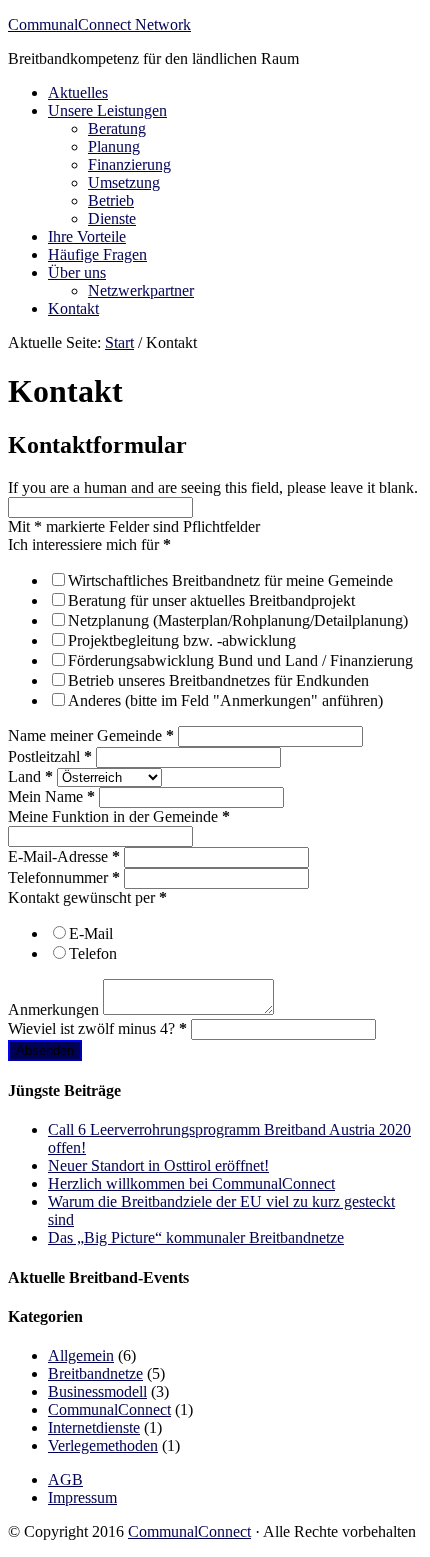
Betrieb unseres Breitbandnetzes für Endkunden (218, 680)
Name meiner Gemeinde (91, 735)
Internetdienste (94, 1427)
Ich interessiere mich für (89, 544)
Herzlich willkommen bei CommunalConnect (191, 1183)
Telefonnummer (64, 877)
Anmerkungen (55, 1009)
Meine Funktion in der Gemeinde (119, 816)
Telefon (93, 953)
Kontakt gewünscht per (87, 897)
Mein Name (51, 796)
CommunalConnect (109, 1409)
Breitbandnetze (95, 1373)
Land (30, 776)
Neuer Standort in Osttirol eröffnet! (158, 1165)
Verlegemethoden (103, 1445)
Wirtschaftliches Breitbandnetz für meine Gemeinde (230, 580)
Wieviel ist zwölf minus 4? (97, 1028)
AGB (65, 1479)
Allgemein (81, 1355)
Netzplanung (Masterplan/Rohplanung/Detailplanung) (238, 620)
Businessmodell (97, 1391)
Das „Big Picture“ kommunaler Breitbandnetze (196, 1237)
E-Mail (91, 933)
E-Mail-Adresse (64, 856)
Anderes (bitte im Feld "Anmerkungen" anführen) (225, 700)
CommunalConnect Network (99, 24)
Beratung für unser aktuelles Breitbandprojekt (211, 600)
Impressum (82, 1497)
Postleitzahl (50, 756)
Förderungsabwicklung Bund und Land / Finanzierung (240, 660)
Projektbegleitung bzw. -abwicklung (182, 640)
